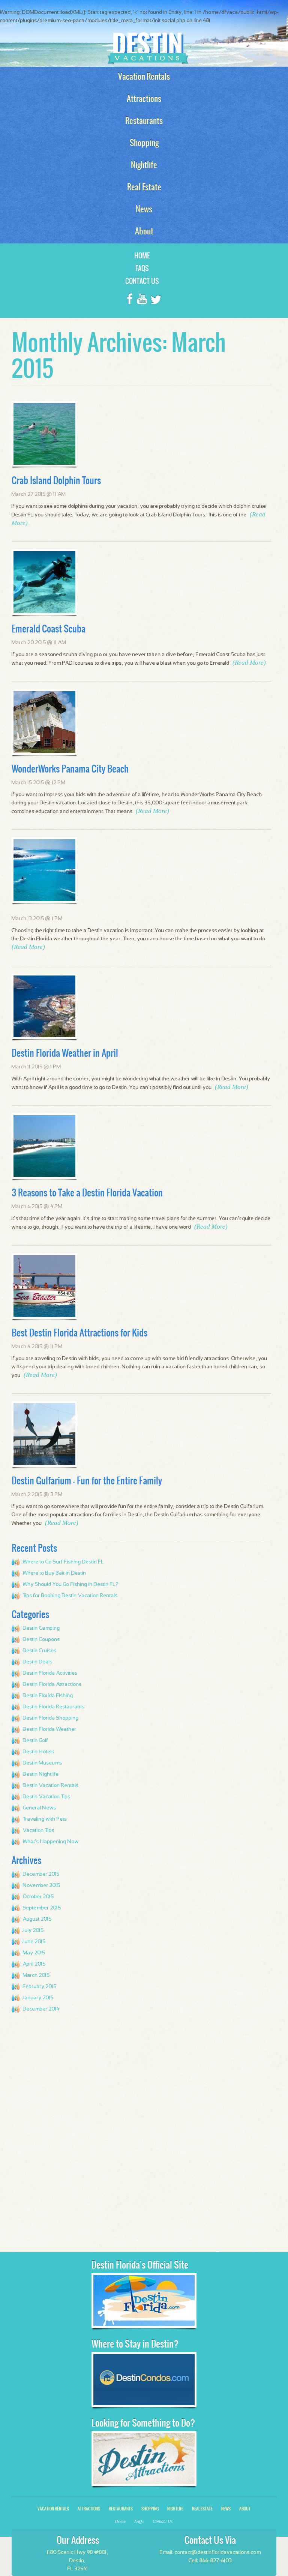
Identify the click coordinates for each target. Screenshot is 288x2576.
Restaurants (121, 2509)
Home (142, 256)
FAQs (142, 268)
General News (40, 1808)
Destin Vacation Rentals (51, 1785)
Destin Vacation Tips (47, 1797)
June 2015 (34, 1942)
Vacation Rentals (53, 2509)
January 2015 (38, 1998)
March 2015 (36, 1975)
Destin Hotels (39, 1752)
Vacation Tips (39, 1830)
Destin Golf (36, 1741)
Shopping (150, 2509)
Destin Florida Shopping (51, 1718)
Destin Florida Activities (50, 1673)
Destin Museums (43, 1763)
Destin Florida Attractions (52, 1684)
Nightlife (175, 2509)
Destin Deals (38, 1662)
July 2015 (33, 1930)
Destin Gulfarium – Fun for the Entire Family (87, 1481)
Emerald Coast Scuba (49, 629)
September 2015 (42, 1908)
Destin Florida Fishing (48, 1696)
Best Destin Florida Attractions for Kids (79, 1333)
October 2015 (38, 1897)
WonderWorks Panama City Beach (70, 769)
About (245, 2509)
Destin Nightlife (41, 1774)
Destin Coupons (41, 1639)
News (226, 2509)
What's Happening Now (51, 1842)
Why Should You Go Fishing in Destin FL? (71, 1584)
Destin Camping (41, 1628)
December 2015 (41, 1874)
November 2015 (42, 1885)
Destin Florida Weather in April (65, 1053)
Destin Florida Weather (50, 1729)
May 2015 (34, 1953)
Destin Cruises (40, 1651)
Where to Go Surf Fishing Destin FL (64, 1562)
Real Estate (202, 2509)
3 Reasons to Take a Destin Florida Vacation (87, 1193)
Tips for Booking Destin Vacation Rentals (70, 1596)
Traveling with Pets (45, 1819)
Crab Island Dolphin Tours (56, 480)
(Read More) (249, 663)
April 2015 (34, 1964)
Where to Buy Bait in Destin (55, 1573)
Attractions (89, 2509)
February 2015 (40, 1987)
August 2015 (37, 1919)
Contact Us (142, 281)
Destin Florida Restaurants (54, 1707)
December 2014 (41, 2009)
